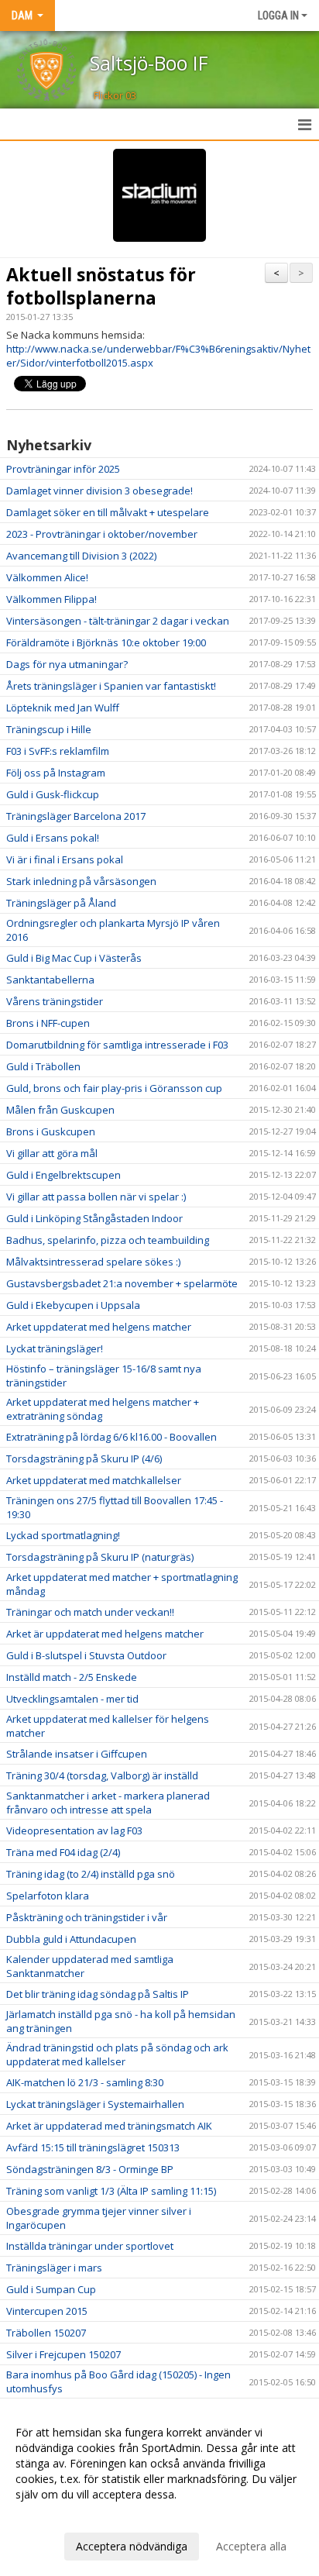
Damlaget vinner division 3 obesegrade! (99, 491)
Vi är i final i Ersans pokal (65, 859)
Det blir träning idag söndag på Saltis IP (98, 1994)
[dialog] (159, 2489)
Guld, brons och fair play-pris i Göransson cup (114, 1088)
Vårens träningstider (55, 1001)
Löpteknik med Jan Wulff (63, 708)
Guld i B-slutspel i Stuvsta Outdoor (86, 1655)
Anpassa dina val (57, 2515)
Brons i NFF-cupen (48, 1023)
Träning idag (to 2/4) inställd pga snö (91, 1874)
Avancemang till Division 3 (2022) (81, 556)
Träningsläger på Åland (61, 903)
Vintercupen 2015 (47, 2311)
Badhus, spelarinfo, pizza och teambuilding (108, 1240)
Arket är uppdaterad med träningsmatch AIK (109, 2126)
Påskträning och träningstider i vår (87, 1917)
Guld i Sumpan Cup (51, 2289)
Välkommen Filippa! (51, 599)
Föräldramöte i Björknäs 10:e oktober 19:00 (106, 642)
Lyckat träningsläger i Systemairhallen (95, 2104)
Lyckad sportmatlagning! (63, 1535)
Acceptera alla (251, 2546)
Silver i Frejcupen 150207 (63, 2354)
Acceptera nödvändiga (132, 2546)
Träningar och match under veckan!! (90, 1612)
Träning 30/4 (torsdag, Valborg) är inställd (102, 1775)
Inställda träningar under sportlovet (90, 2246)
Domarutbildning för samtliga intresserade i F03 (117, 1045)
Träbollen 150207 (46, 2333)
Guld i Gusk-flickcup (53, 794)
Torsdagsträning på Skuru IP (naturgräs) (100, 1557)
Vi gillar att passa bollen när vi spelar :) (96, 1197)
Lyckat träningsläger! (55, 1348)
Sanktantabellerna (50, 980)
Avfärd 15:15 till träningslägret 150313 (93, 2147)
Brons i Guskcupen (51, 1131)
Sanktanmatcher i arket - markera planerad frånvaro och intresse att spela (108, 1803)
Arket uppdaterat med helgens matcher (99, 1327)
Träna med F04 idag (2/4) (63, 1852)
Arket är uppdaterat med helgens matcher (105, 1634)
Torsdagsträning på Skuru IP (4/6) (84, 1458)
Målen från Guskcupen (60, 1110)
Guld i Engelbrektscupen (63, 1175)
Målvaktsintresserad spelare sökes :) (93, 1262)
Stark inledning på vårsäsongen (81, 881)
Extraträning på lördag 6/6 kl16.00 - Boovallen (111, 1437)
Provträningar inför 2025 (63, 469)
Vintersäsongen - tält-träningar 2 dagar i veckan (118, 621)
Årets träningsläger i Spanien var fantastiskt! (111, 686)
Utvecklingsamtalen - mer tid (72, 1699)
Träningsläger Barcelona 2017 (76, 816)
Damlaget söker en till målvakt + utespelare (108, 512)
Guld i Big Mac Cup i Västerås (74, 958)
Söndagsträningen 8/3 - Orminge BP (90, 2169)
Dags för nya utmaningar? (67, 664)
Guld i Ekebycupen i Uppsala (73, 1305)
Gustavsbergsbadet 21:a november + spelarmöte (122, 1283)
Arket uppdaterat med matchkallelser (94, 1480)
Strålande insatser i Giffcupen (77, 1754)
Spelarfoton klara (48, 1896)
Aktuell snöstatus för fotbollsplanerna (101, 286)
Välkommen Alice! (47, 577)
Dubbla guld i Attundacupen (71, 1939)
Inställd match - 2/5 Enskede (72, 1677)
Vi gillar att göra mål (52, 1153)
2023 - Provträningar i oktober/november (102, 534)
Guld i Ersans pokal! (53, 838)
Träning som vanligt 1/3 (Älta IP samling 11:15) (111, 2191)
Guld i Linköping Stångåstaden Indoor (94, 1218)
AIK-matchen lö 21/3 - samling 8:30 (85, 2082)
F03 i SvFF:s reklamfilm (58, 751)
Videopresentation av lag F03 (74, 1830)
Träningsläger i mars (54, 2268)
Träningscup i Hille (49, 729)
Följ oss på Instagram (56, 773)
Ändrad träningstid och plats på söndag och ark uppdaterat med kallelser (117, 2054)
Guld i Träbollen (43, 1066)
